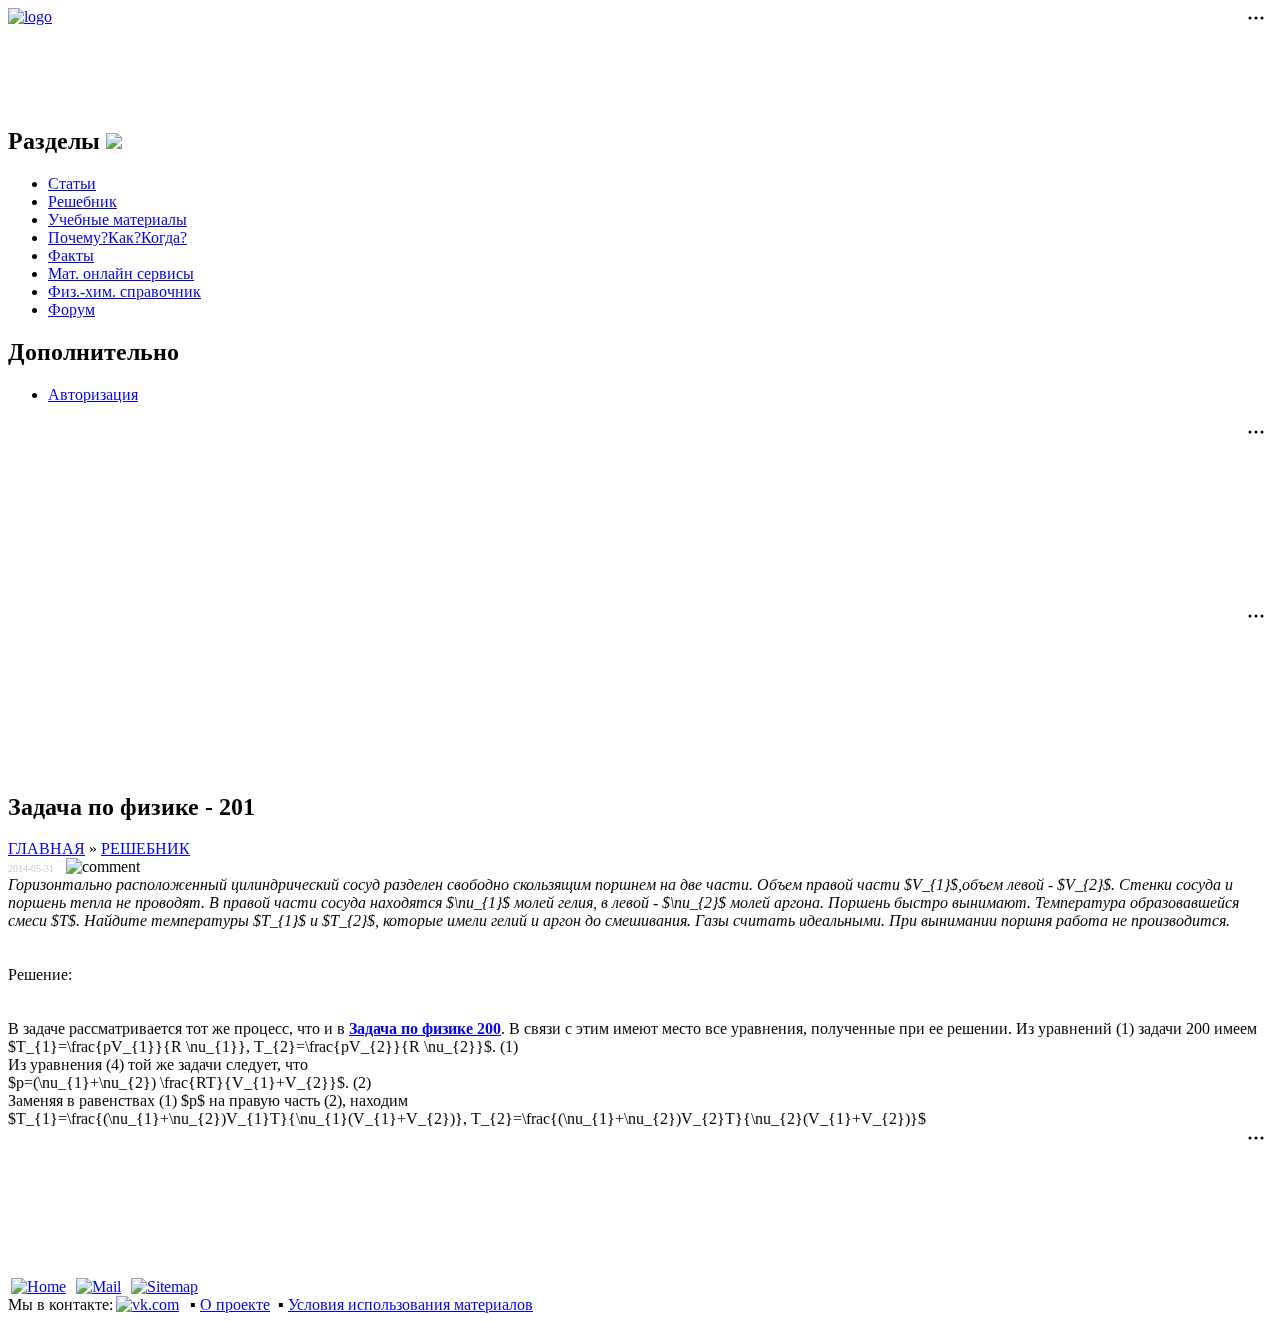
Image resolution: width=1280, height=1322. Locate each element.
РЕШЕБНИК (145, 848)
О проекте (235, 1304)
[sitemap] (164, 1286)
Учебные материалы (117, 219)
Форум (71, 309)
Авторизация (93, 394)
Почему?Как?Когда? (117, 237)
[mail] (98, 1286)
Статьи (72, 183)
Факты (71, 255)
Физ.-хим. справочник (124, 291)
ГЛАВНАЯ (46, 848)
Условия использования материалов (410, 1304)
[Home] (38, 1286)
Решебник (82, 201)
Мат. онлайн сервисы (121, 273)
